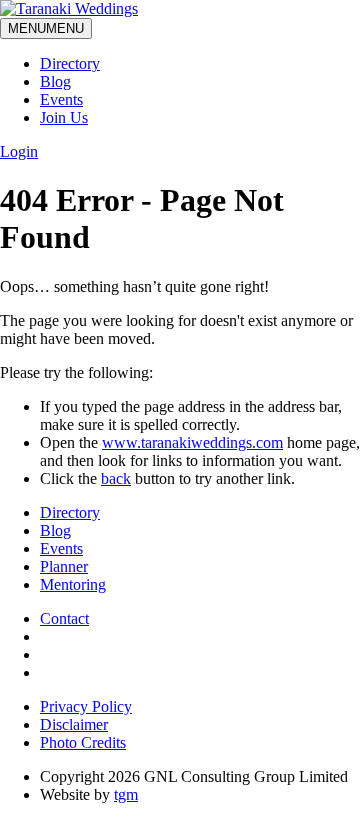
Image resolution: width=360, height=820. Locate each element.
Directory (70, 63)
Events (61, 99)
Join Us (64, 117)
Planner (64, 566)
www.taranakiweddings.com (192, 442)
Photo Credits (83, 742)
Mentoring (73, 584)
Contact (64, 618)
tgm (126, 794)
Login (19, 151)
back (116, 478)
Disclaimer (74, 724)
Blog (55, 81)
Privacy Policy (86, 706)
